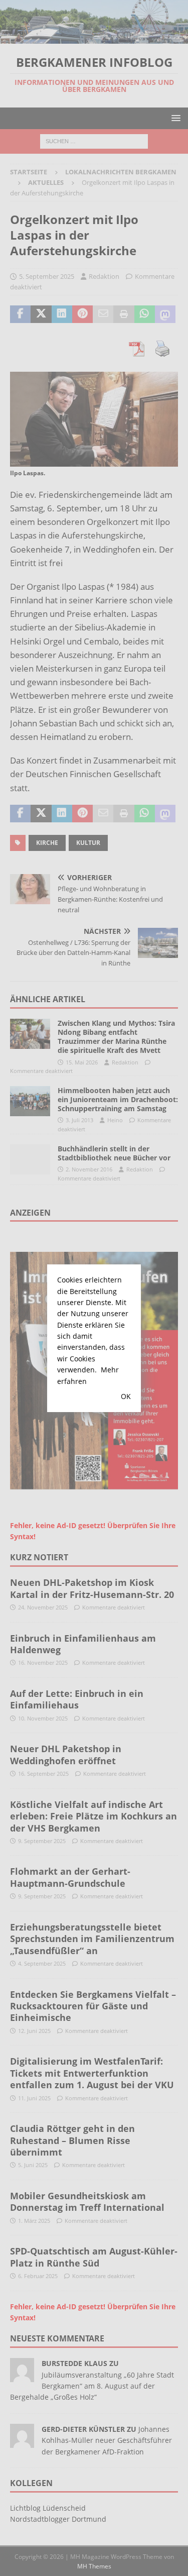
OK (126, 1396)
